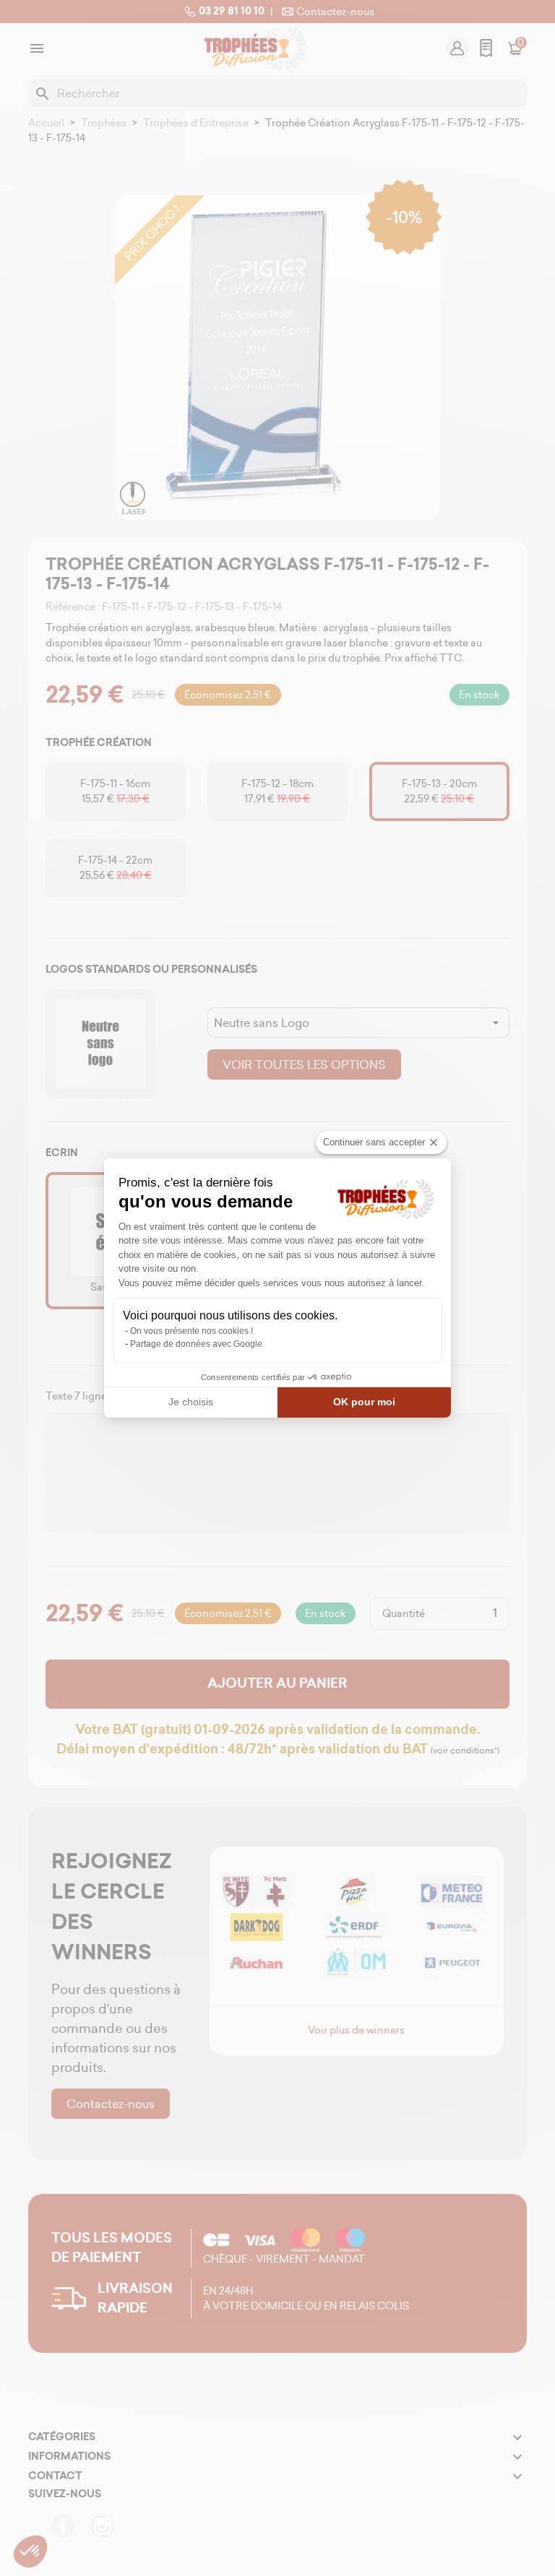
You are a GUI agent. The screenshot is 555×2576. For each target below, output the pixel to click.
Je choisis (191, 1402)
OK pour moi (364, 1402)
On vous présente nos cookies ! (192, 1331)
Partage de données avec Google (196, 1344)
